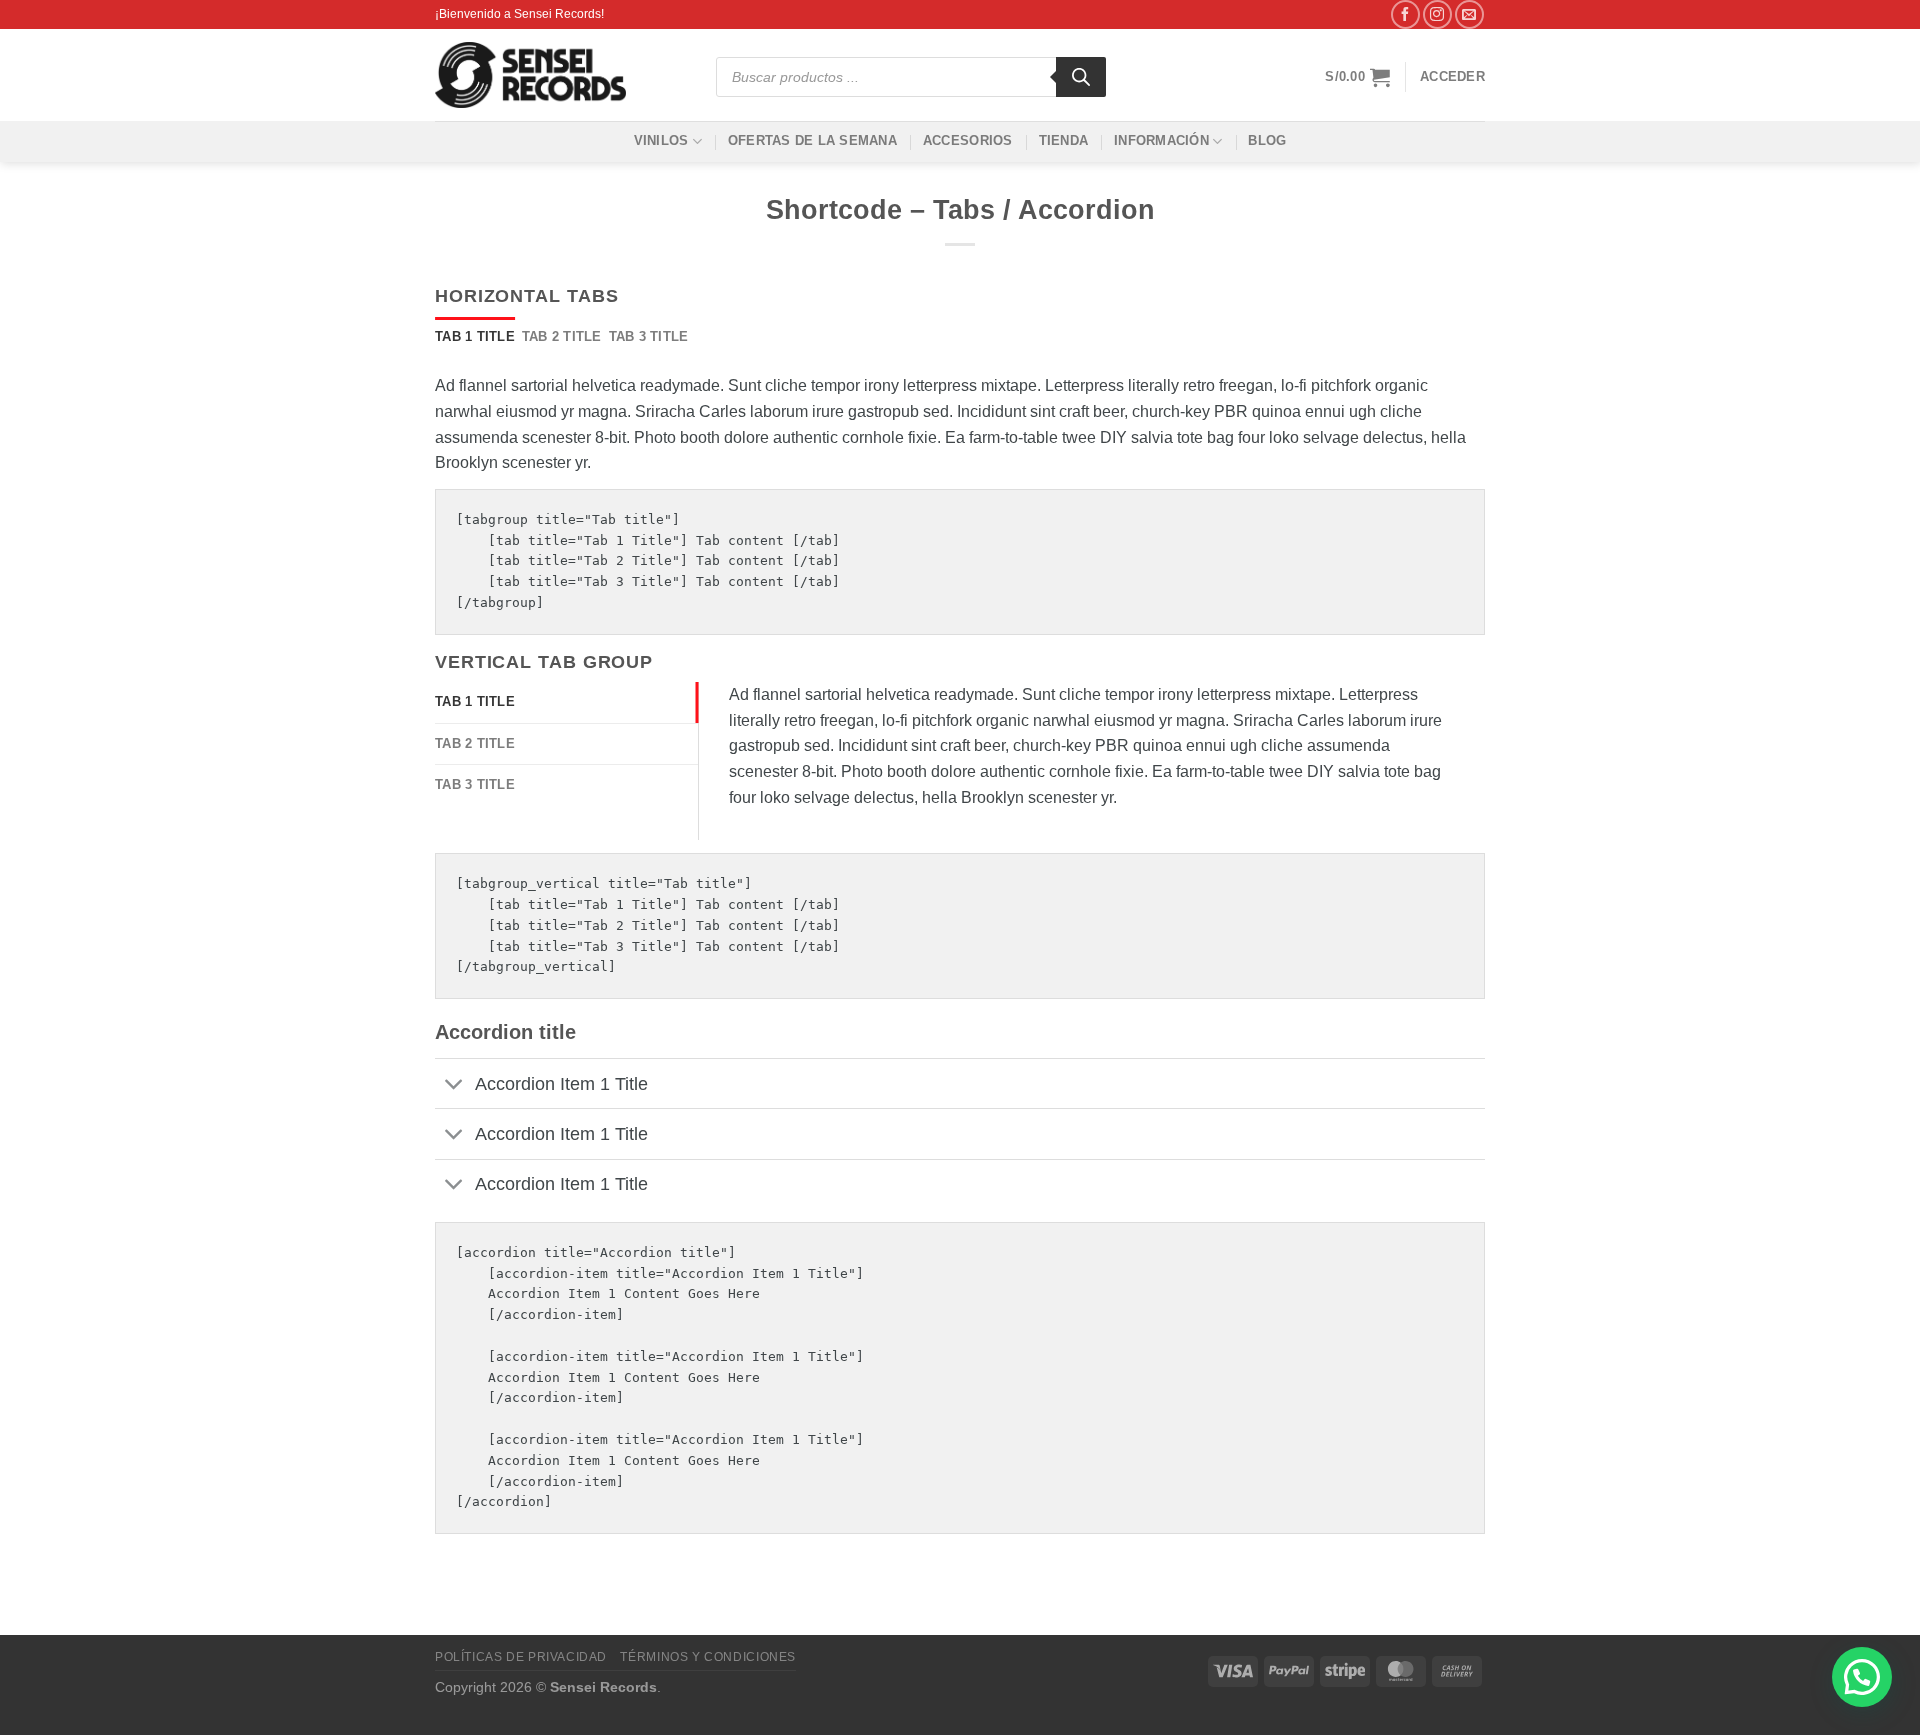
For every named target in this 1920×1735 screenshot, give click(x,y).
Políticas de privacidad (521, 1657)
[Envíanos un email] (1469, 14)
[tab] (475, 337)
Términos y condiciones (707, 1657)
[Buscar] (1081, 77)
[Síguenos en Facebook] (1405, 14)
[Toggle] (454, 1085)
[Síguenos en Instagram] (1437, 14)
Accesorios (968, 140)
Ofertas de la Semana (812, 140)
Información (1161, 140)
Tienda (1064, 140)
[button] (1862, 1677)
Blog (1267, 140)
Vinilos (661, 140)
